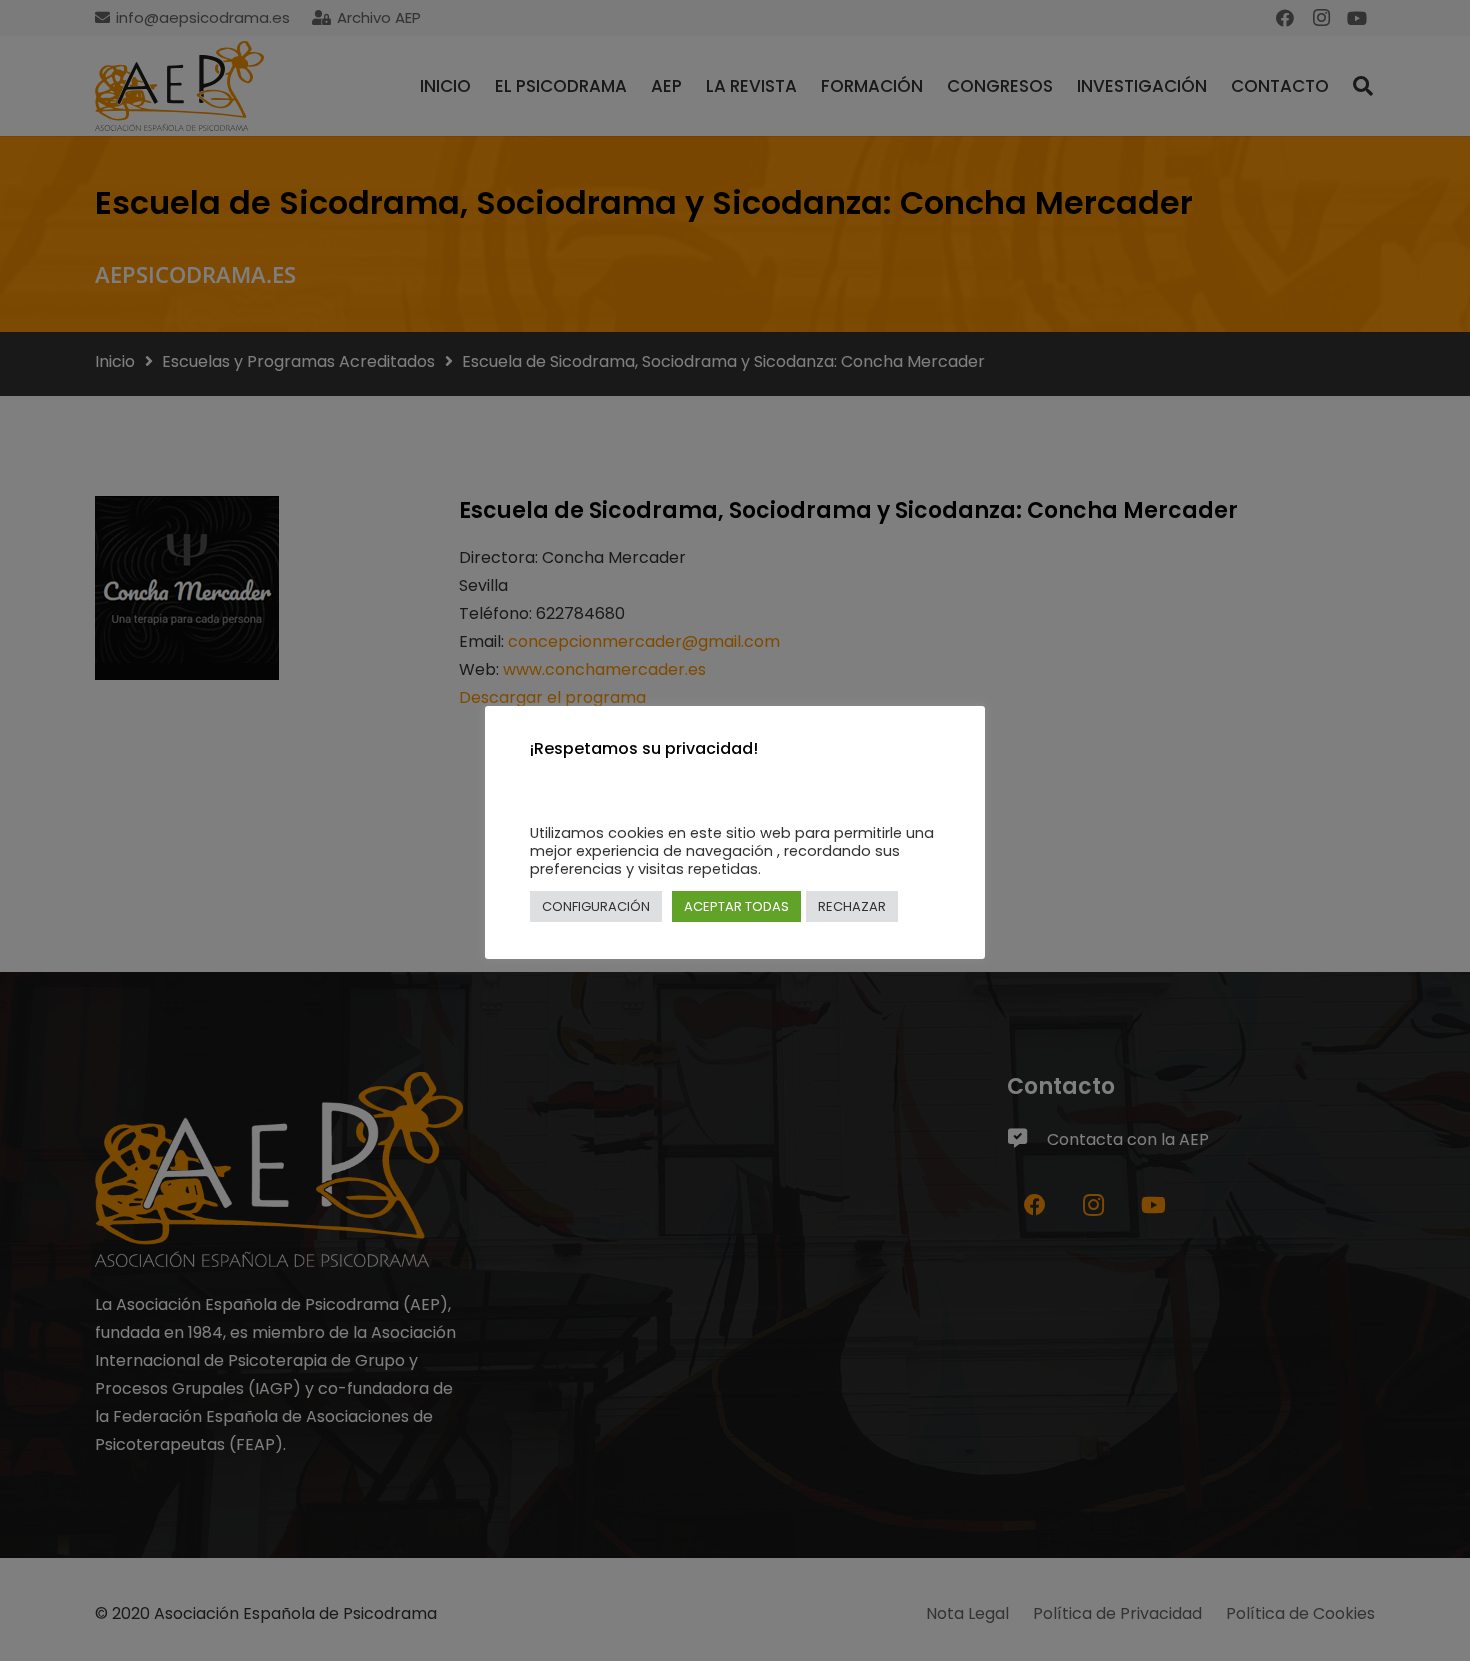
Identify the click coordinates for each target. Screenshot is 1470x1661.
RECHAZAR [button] (852, 906)
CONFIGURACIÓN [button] (596, 906)
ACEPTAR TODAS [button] (736, 906)
